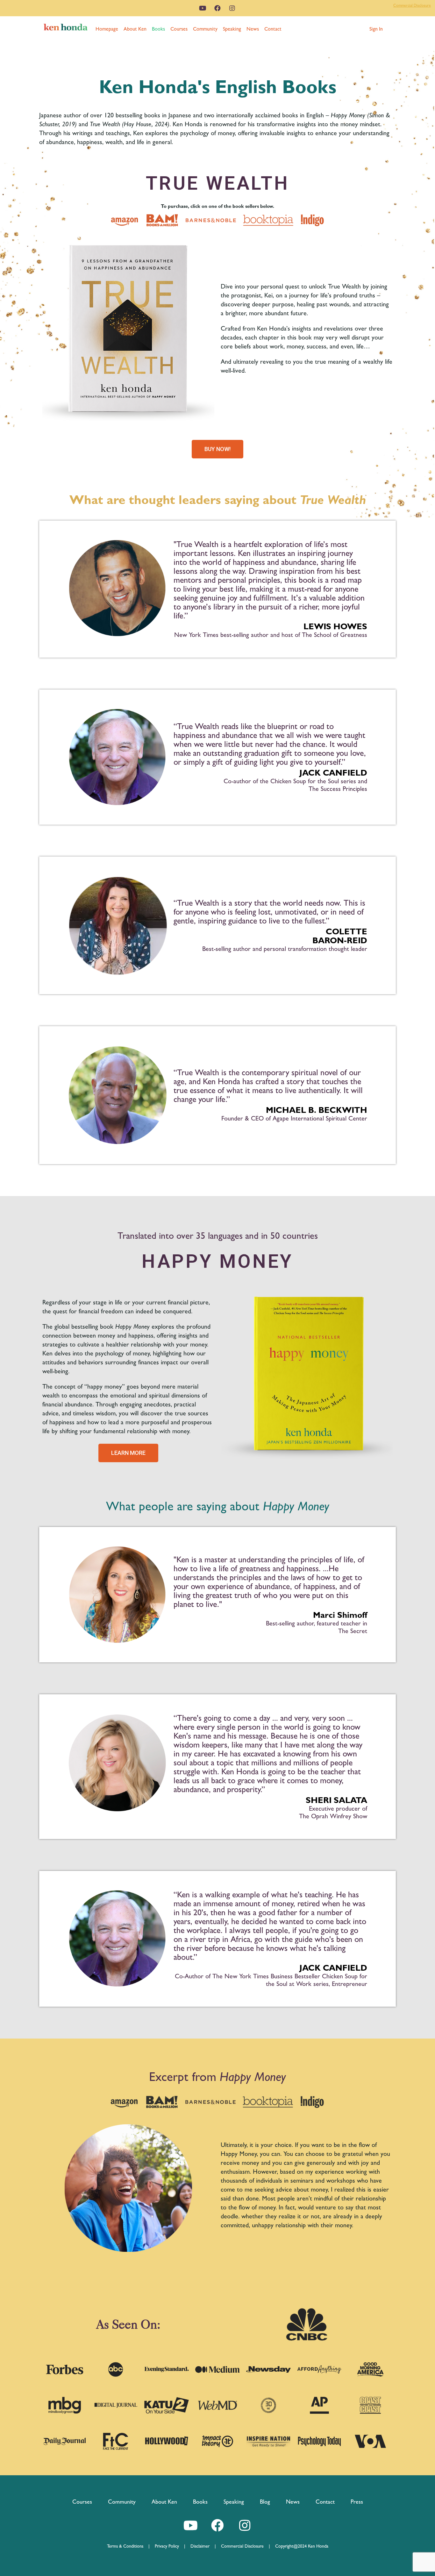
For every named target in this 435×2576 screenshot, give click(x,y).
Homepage (107, 29)
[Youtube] (203, 8)
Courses (179, 29)
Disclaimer (200, 2546)
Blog (265, 2502)
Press (357, 2502)
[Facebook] (217, 8)
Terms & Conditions (128, 2546)
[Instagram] (232, 8)
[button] (376, 29)
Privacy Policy (169, 2546)
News (253, 29)
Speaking (232, 29)
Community (205, 29)
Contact (273, 29)
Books (158, 29)
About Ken (135, 29)
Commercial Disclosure (412, 5)
